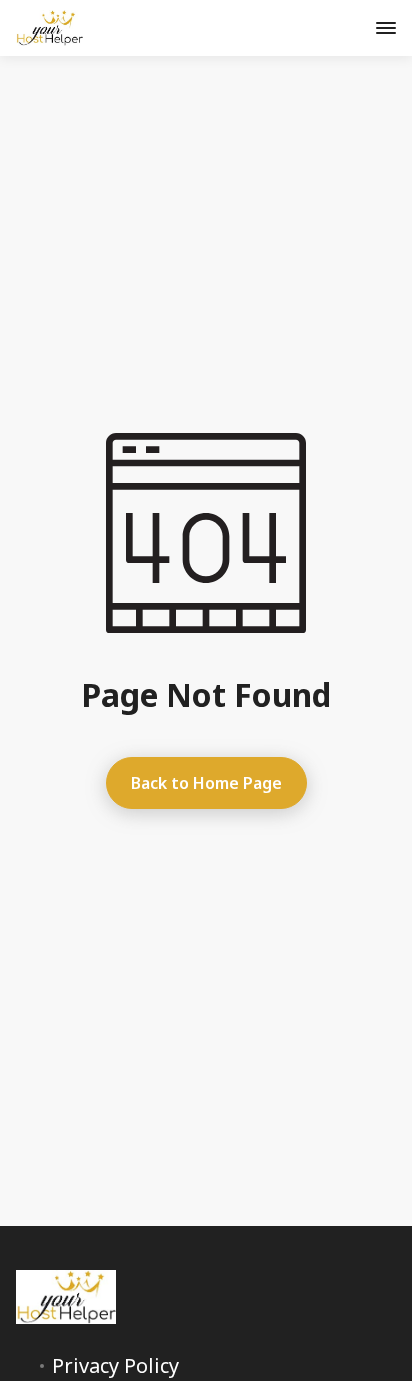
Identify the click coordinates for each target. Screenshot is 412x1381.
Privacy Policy (115, 1366)
